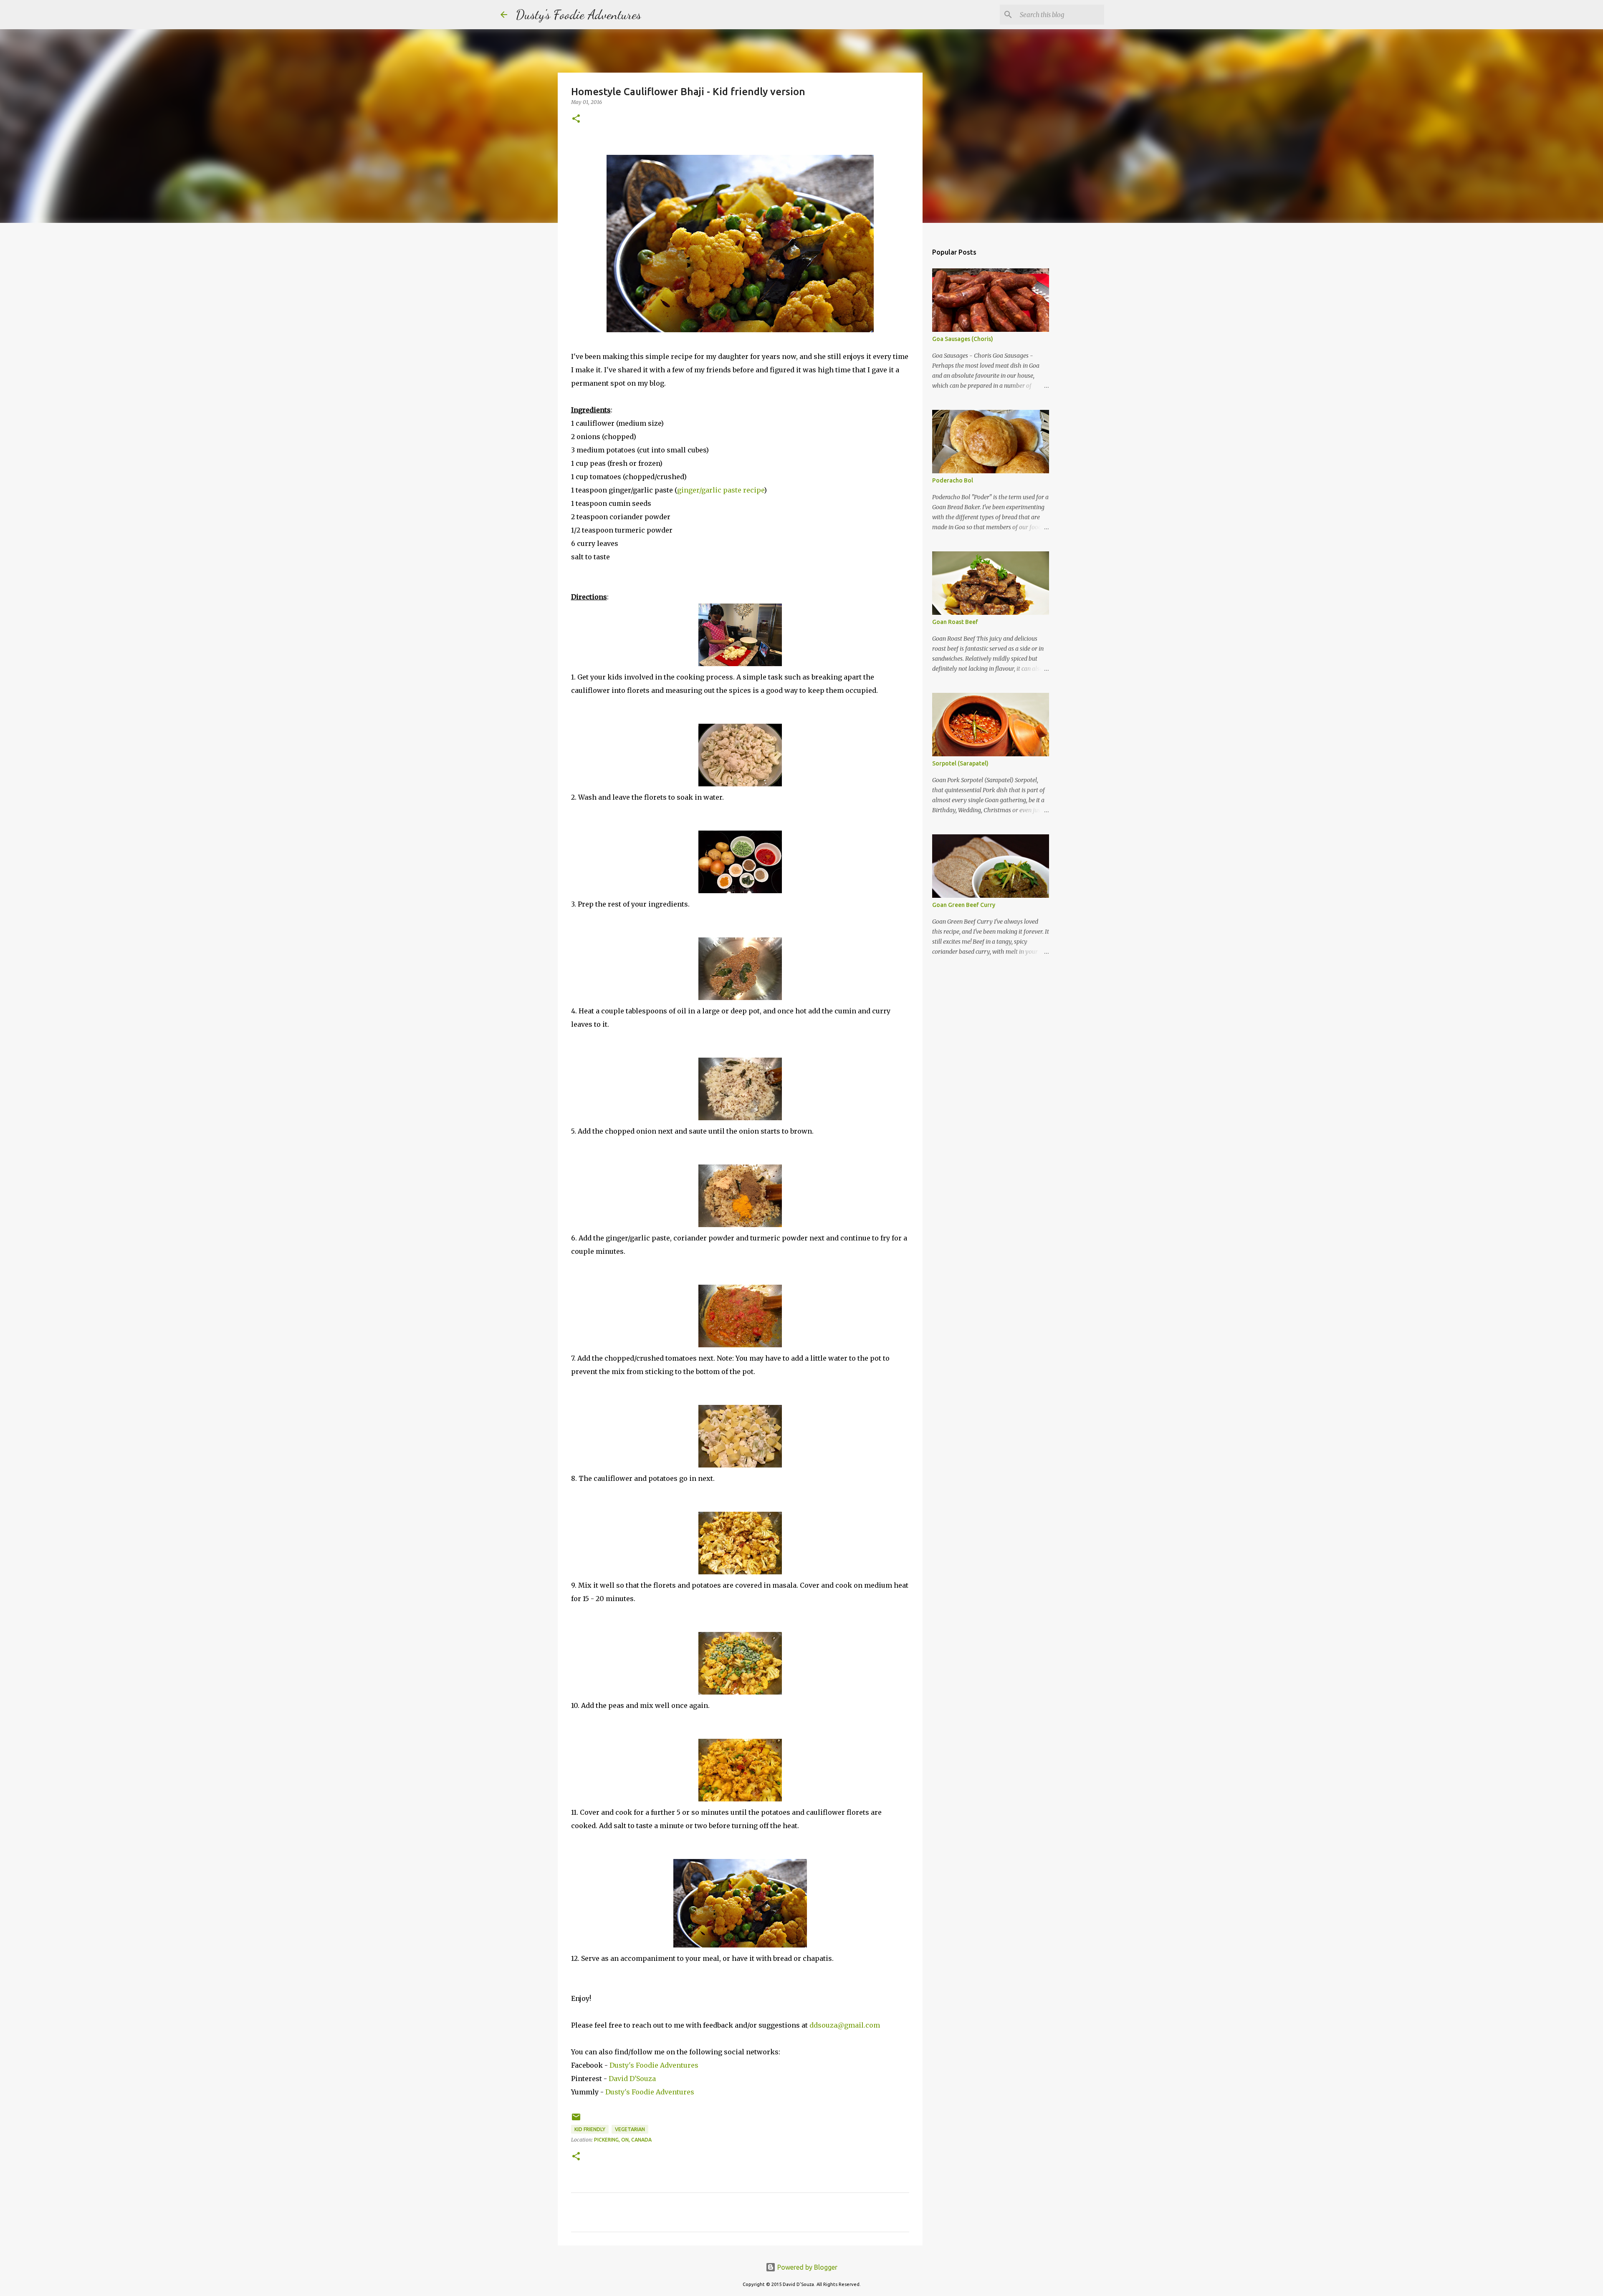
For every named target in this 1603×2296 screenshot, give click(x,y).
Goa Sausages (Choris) (963, 339)
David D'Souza (632, 2079)
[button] (576, 119)
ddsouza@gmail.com (845, 2025)
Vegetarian (630, 2129)
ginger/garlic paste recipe (721, 490)
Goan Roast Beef (955, 622)
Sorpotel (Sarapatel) (960, 763)
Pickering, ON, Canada (623, 2140)
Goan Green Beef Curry (964, 905)
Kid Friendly (590, 2129)
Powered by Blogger (807, 2267)
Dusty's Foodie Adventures (578, 15)
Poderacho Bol (953, 480)
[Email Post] (576, 2120)
